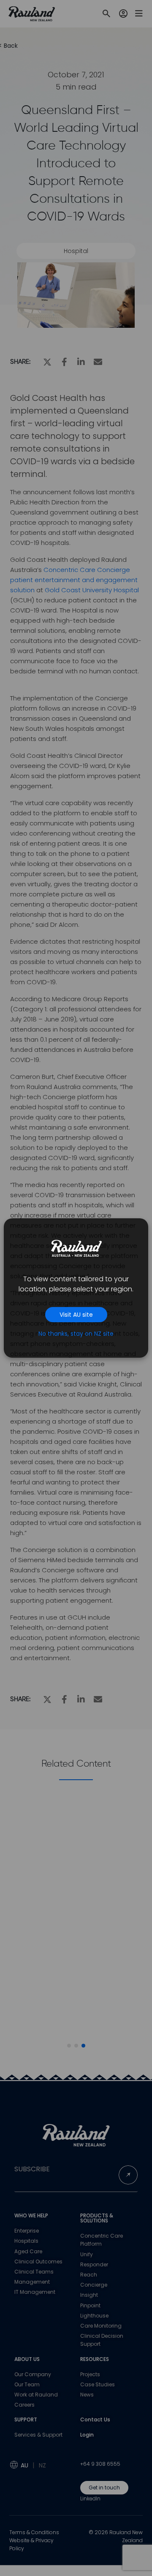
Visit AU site (76, 1315)
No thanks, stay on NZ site (76, 1334)
